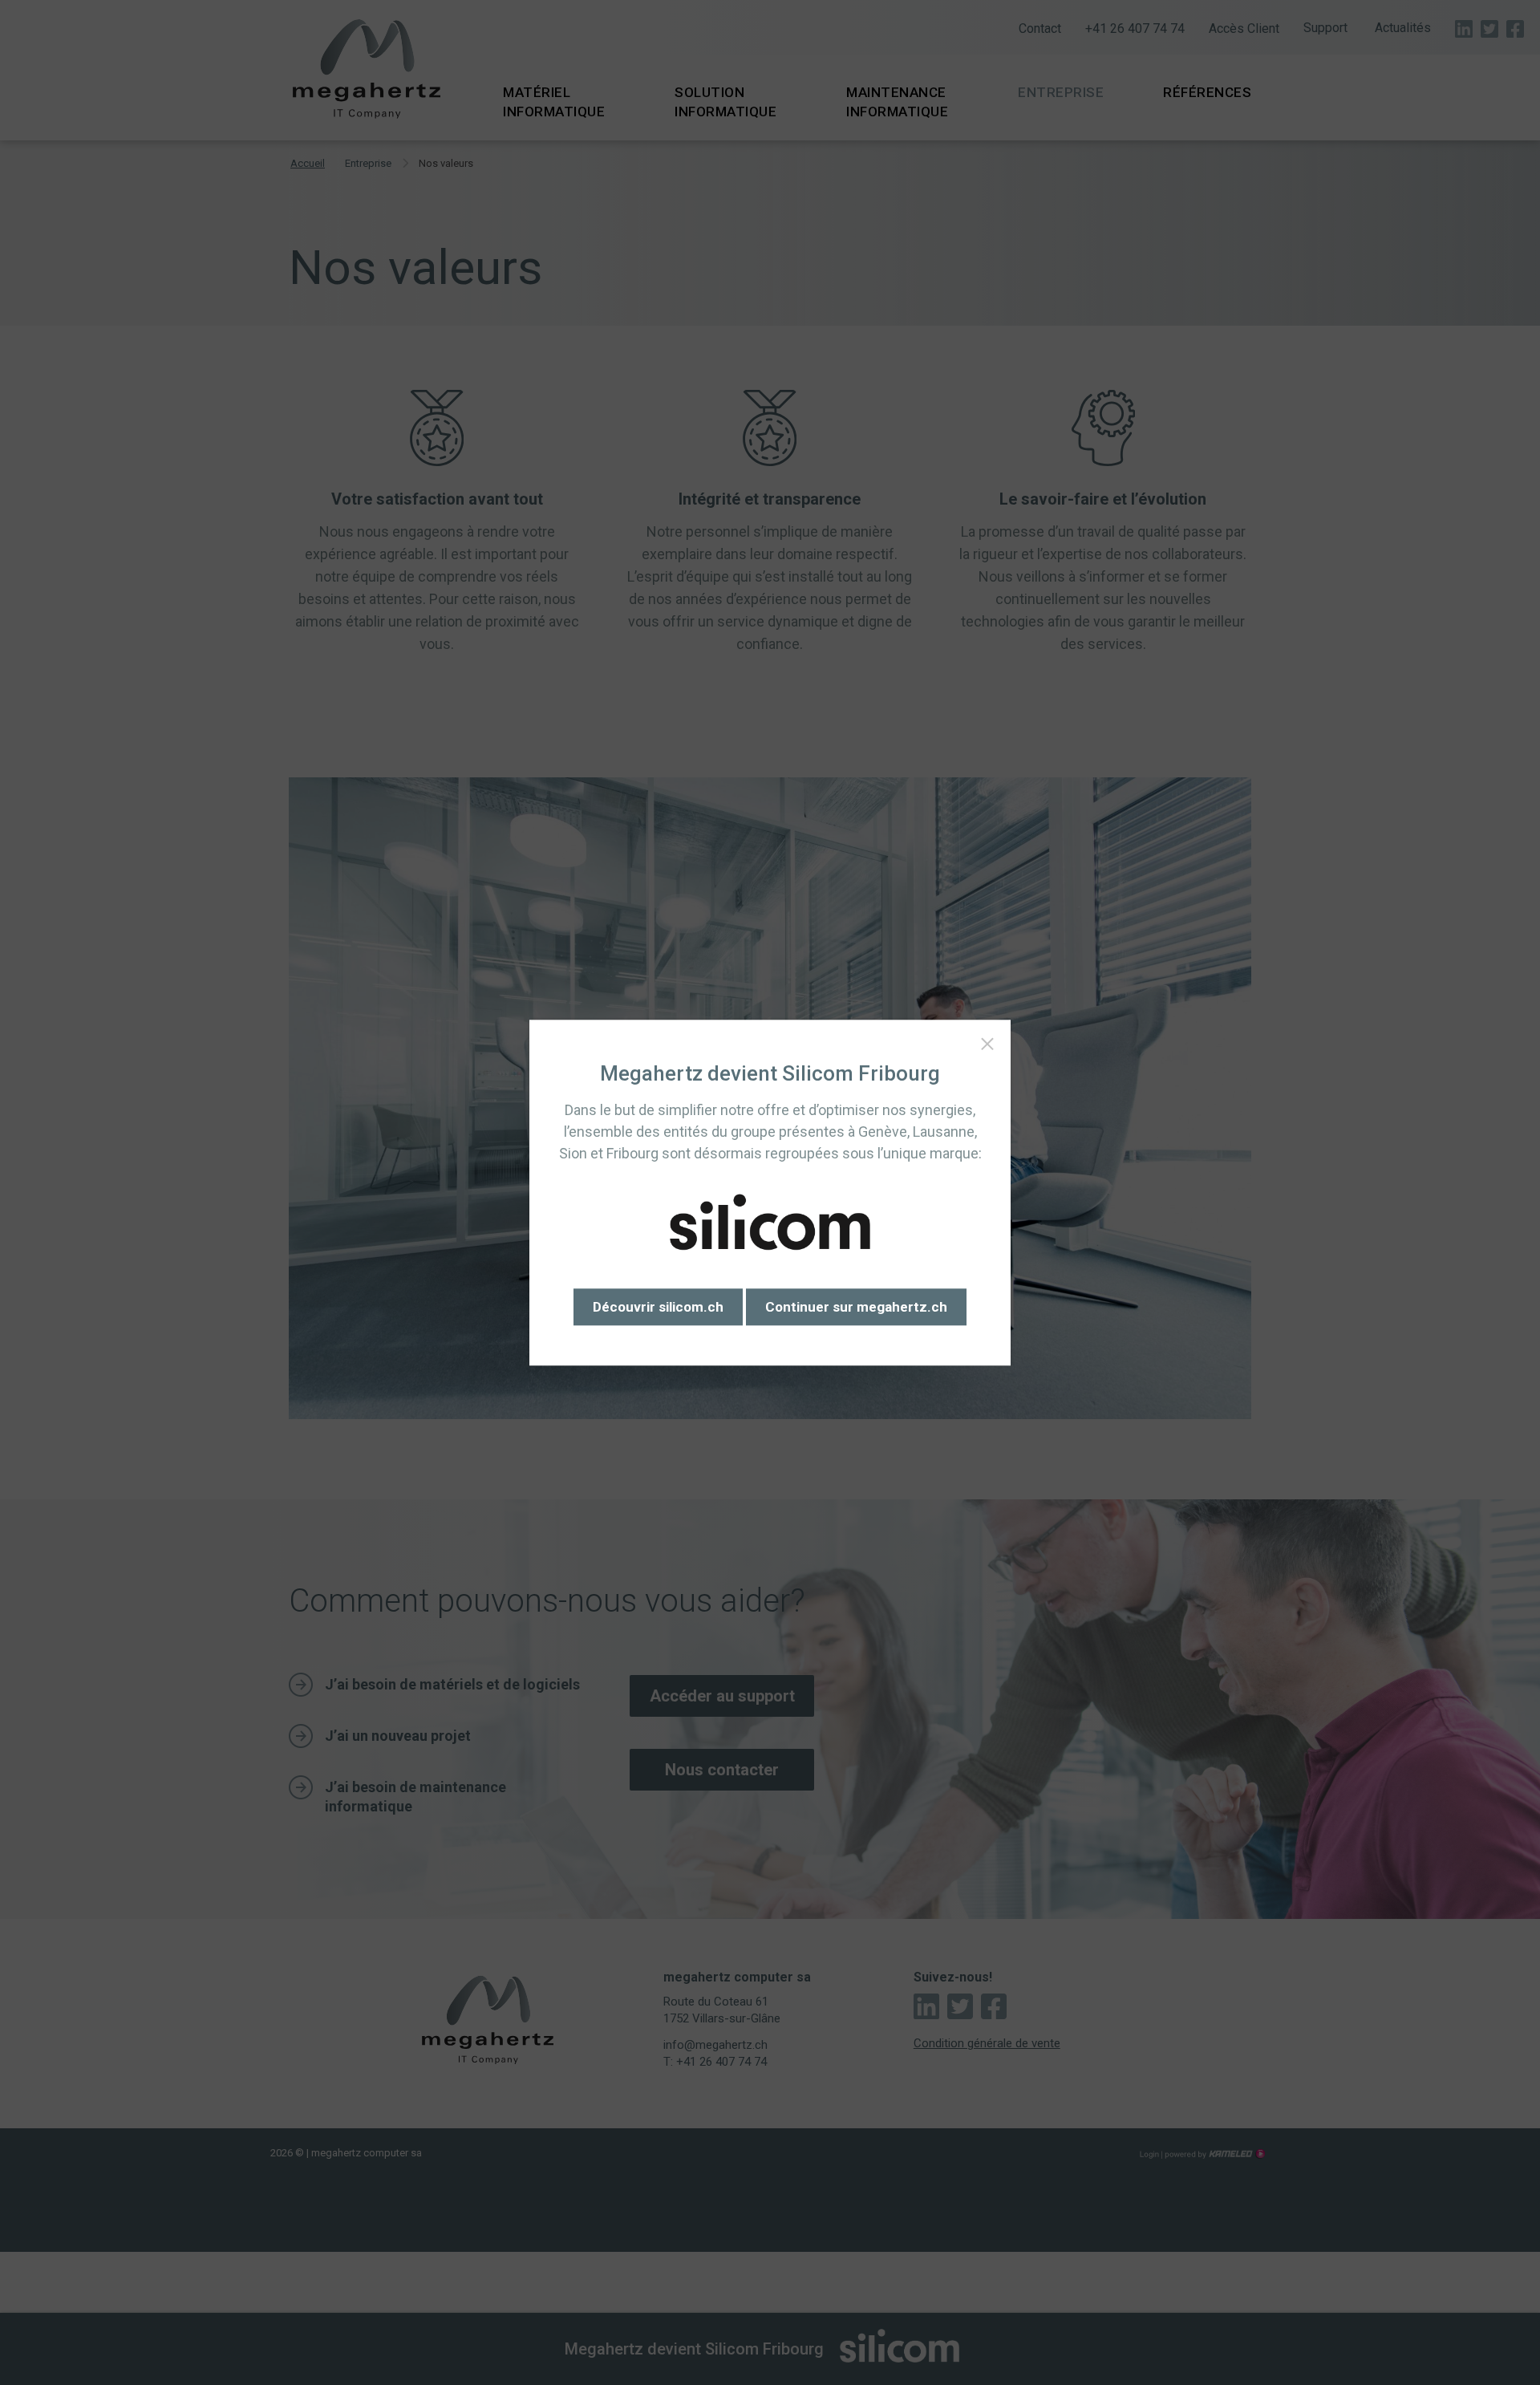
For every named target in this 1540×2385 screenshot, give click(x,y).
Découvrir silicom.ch (658, 1307)
